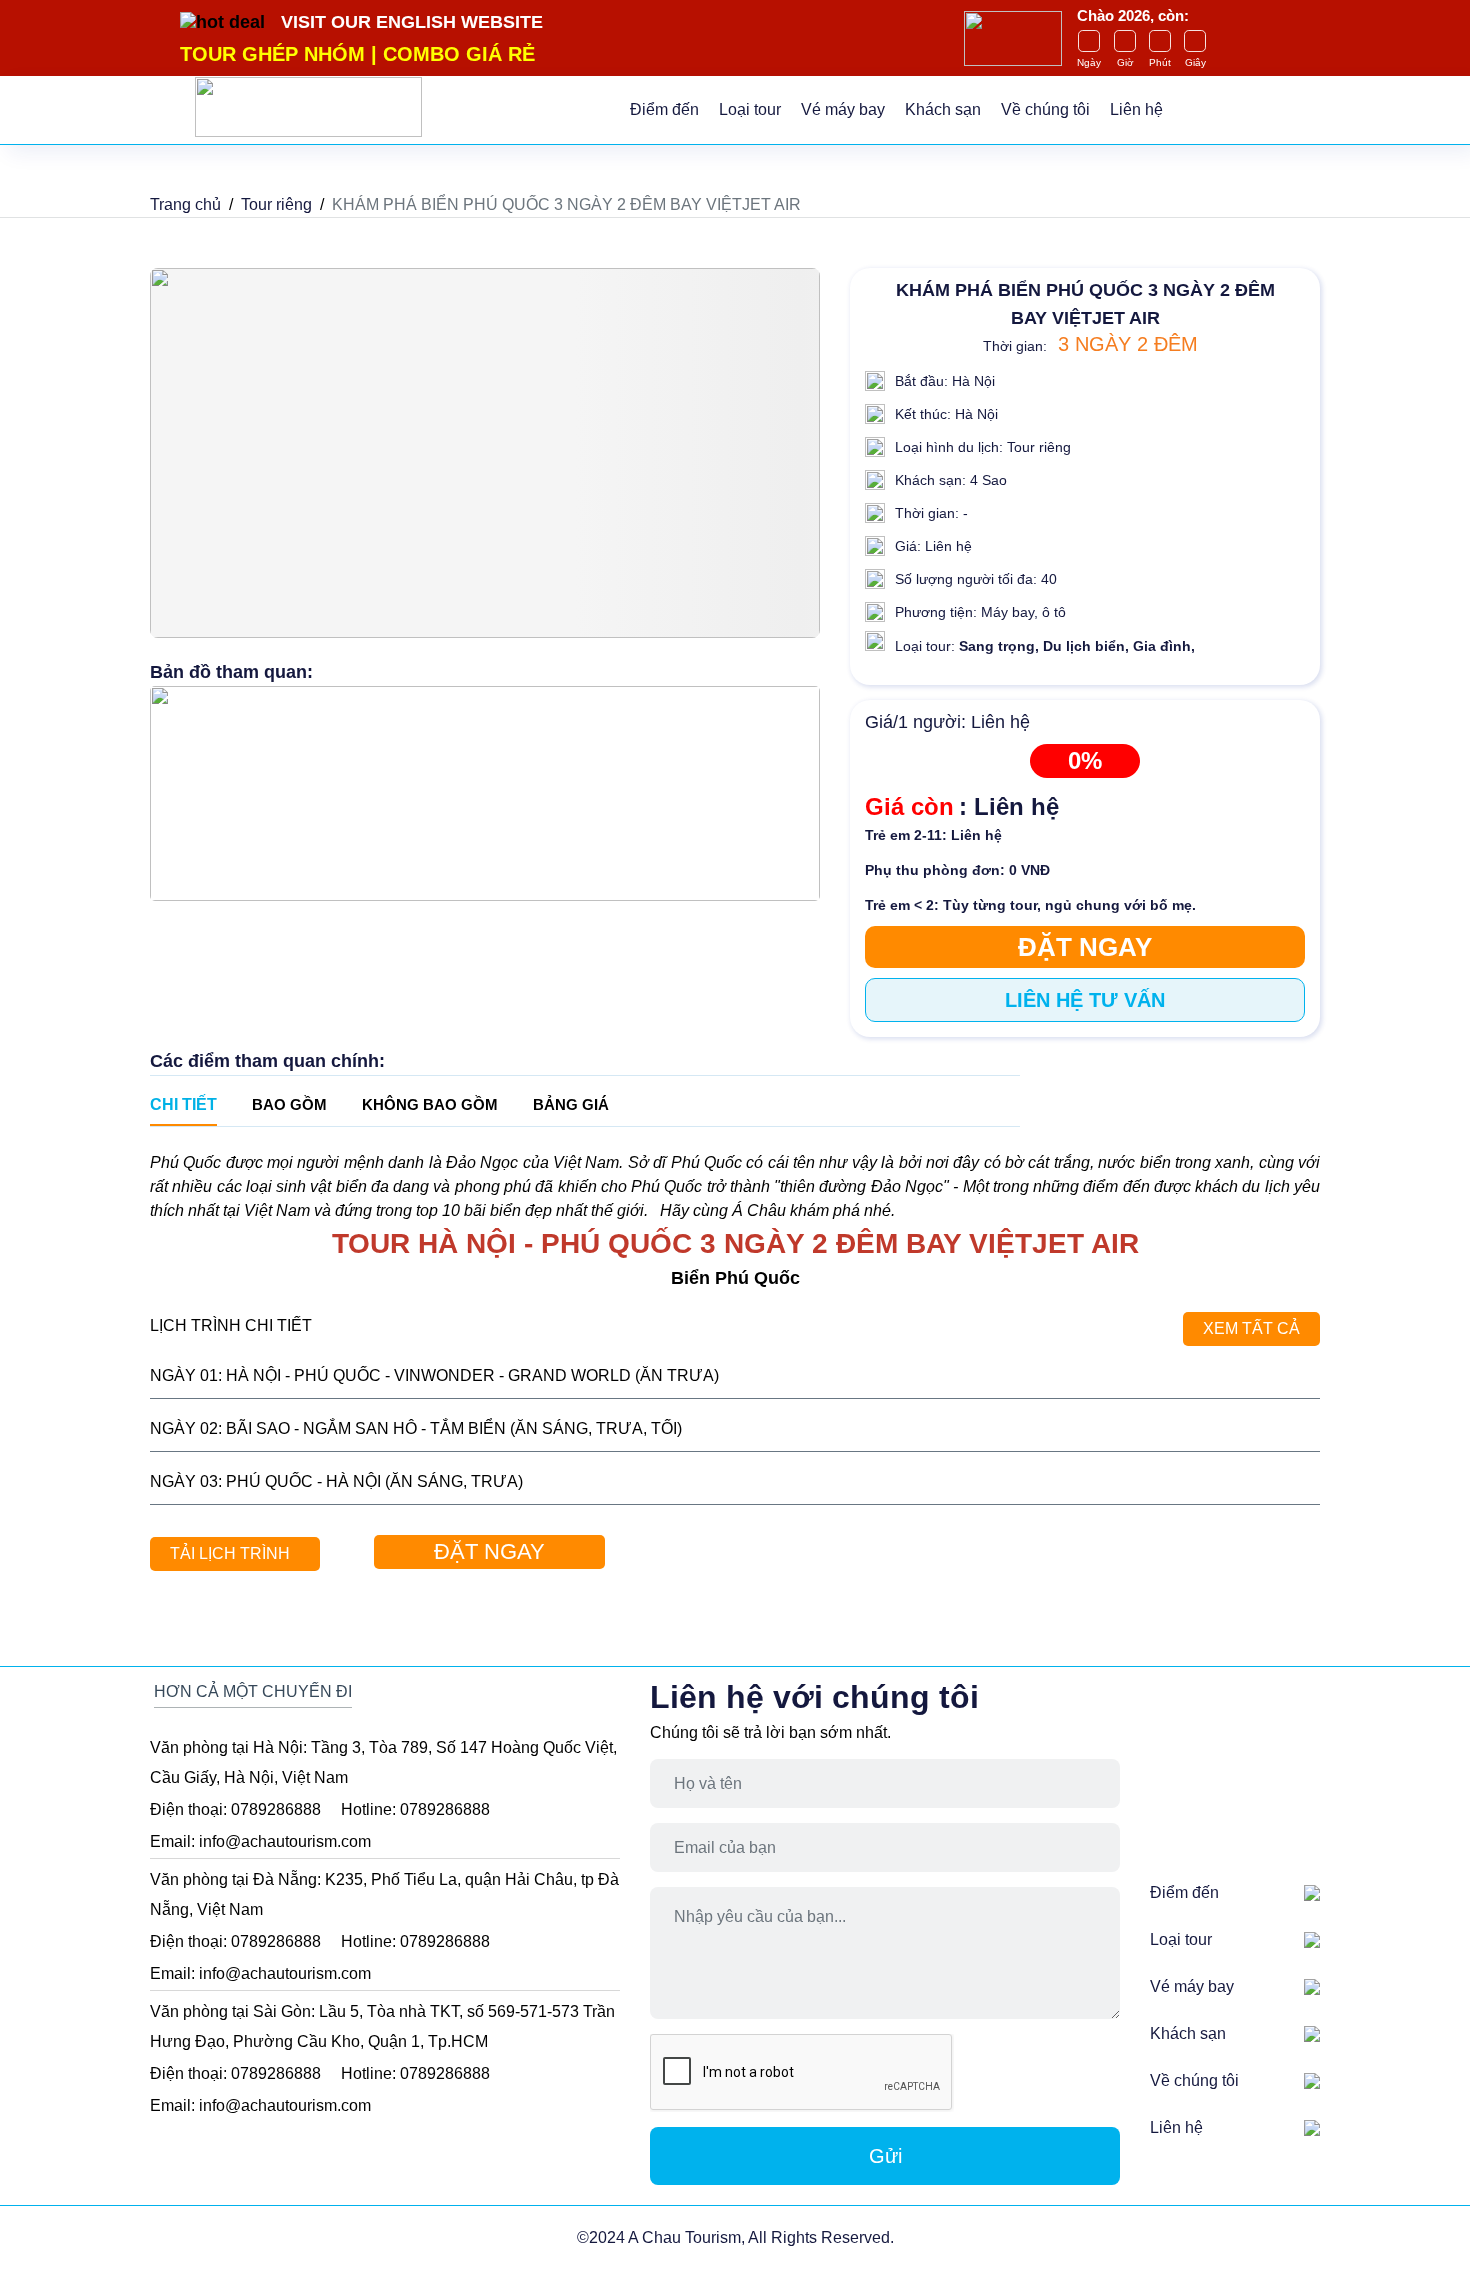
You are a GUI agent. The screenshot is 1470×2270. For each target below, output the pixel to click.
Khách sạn (943, 109)
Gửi (885, 2156)
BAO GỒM (289, 1104)
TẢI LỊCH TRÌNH (230, 1553)
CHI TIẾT (183, 1104)
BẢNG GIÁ (571, 1104)
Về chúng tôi (1045, 109)
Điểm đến (664, 109)
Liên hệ (1136, 109)
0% (1085, 760)
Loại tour (750, 109)
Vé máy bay (843, 109)
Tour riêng (276, 204)
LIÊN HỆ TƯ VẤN (1085, 1000)
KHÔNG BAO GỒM (430, 1104)
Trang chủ (185, 204)
